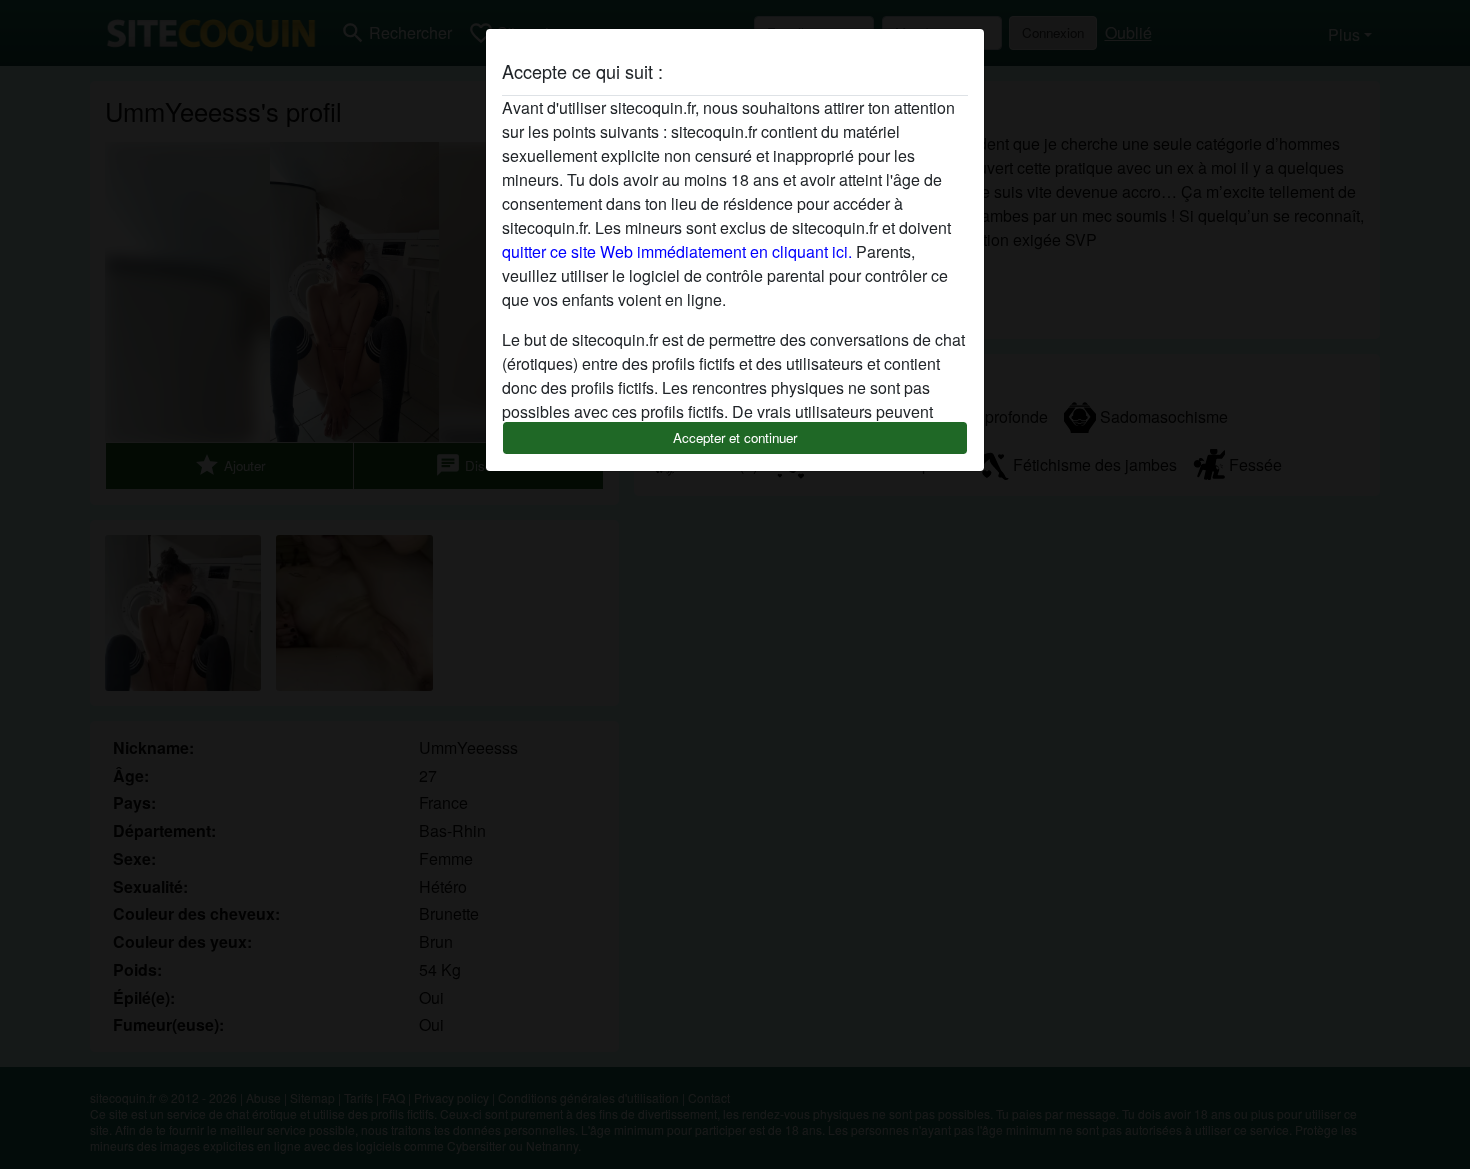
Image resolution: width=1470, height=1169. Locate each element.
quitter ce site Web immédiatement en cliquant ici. (677, 251)
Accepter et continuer (735, 437)
